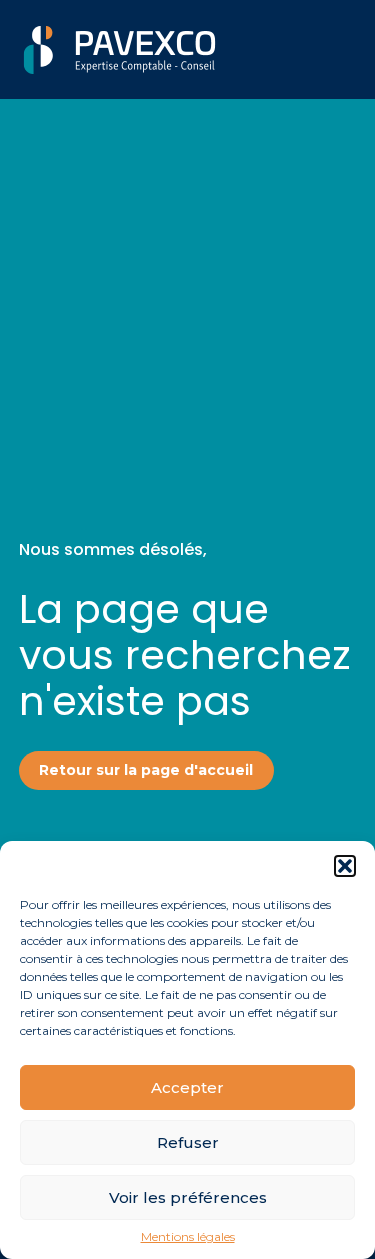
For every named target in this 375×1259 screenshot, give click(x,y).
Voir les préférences (188, 1197)
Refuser (188, 1142)
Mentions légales (188, 1237)
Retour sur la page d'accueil (146, 770)
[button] (345, 866)
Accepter (187, 1087)
